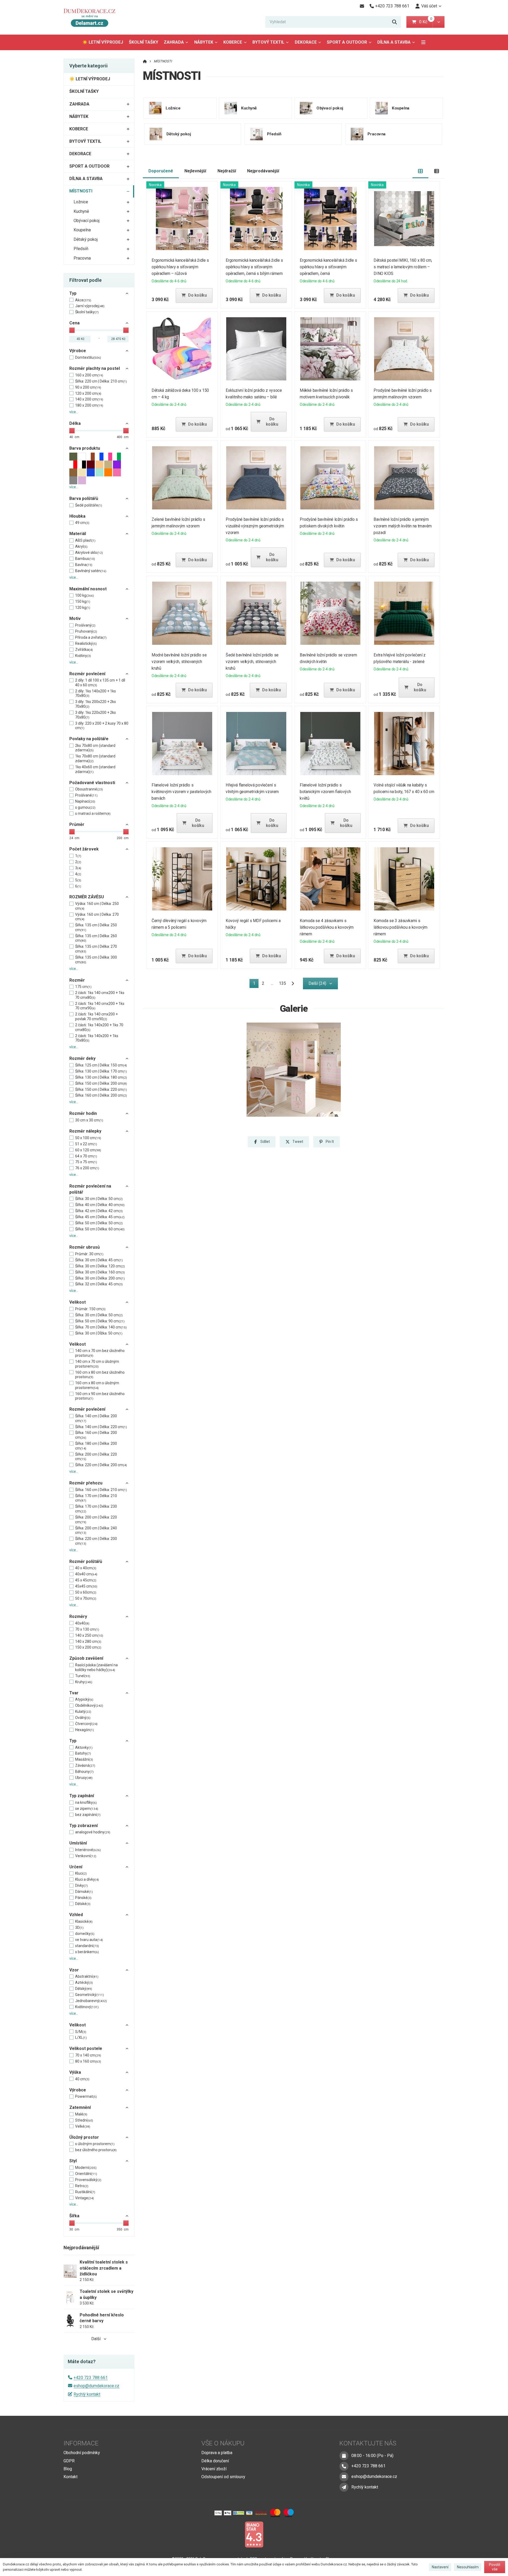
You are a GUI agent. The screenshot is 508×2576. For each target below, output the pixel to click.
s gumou (85, 807)
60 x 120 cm (88, 1150)
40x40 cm (86, 1574)
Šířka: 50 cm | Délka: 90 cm (100, 1321)
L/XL (81, 2037)
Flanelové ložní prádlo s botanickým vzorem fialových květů (325, 792)
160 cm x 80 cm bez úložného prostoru (100, 1375)
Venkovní (86, 1856)
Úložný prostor (84, 2137)
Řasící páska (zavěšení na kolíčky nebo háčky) (96, 1667)
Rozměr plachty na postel (95, 368)
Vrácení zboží (214, 2469)
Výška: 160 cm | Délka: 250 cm (97, 906)
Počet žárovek (84, 849)
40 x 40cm (86, 1568)
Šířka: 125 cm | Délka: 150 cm (101, 1065)
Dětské (83, 1904)
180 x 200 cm (89, 405)
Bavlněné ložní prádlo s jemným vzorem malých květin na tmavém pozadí (403, 526)
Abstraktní (87, 1976)
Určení (76, 1867)
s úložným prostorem (95, 2144)
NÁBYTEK (204, 42)
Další (96, 2339)
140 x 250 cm (89, 1635)
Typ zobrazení (83, 1826)
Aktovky (84, 1747)
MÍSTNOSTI (81, 191)
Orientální (86, 2174)
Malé (81, 2114)
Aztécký (84, 1982)
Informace (81, 2443)
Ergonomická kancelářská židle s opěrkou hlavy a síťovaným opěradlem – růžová (181, 267)
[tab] (421, 171)
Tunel (83, 1676)
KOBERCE (233, 42)
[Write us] (344, 2487)
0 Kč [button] (426, 22)
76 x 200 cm (87, 1168)
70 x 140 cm (88, 2055)
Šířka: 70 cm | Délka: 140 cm (101, 1327)
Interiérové (88, 1850)
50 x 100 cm (88, 1138)
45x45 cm (86, 1586)
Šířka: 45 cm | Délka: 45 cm (100, 1217)
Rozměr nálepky (85, 1131)
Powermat (86, 2096)
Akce (83, 300)
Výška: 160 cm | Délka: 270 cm (97, 917)
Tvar (74, 1693)
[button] (439, 22)
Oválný (83, 1718)
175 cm (83, 987)
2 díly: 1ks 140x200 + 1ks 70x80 (96, 693)
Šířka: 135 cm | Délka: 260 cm (96, 938)
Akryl (81, 546)
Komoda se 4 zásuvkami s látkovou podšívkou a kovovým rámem (327, 927)
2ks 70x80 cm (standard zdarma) (95, 748)
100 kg (85, 595)
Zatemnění (80, 2107)
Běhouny (84, 1772)
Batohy (83, 1753)
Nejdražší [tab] (227, 171)
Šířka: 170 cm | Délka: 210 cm (96, 1498)
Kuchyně (81, 211)
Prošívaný (85, 625)
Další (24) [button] (317, 983)
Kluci (81, 1873)
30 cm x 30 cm (89, 1120)
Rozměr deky (82, 1058)
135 (282, 983)
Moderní (86, 2168)
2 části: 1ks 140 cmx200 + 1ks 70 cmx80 (100, 995)
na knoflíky (86, 1802)
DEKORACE (306, 42)
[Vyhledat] (394, 22)
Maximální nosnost (88, 589)
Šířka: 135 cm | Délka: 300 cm (96, 960)
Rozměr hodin (83, 1113)
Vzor (74, 1970)
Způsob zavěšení (86, 1658)
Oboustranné (89, 789)
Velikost (78, 1302)
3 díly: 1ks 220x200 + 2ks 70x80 (96, 715)
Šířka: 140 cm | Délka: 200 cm (96, 1418)
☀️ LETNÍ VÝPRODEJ (103, 42)
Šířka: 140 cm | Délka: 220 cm (101, 1427)
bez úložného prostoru (96, 2150)
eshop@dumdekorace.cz (96, 2386)
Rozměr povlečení (87, 674)
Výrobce (78, 351)
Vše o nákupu (223, 2443)
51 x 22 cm (86, 1144)
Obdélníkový (89, 1705)
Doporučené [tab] (161, 171)
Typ (73, 293)
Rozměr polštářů (86, 1561)
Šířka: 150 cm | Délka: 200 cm (101, 1083)
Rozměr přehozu (86, 1483)
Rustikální (85, 2192)
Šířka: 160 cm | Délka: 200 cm (101, 1095)
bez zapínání (88, 1815)
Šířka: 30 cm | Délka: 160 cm (100, 1272)
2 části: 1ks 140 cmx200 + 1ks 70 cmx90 (100, 1006)
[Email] (362, 6)
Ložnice (81, 202)
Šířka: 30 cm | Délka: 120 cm (100, 1266)
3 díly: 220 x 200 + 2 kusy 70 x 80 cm (102, 726)
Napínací (85, 801)
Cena (74, 323)
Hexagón (85, 1730)
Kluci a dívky (87, 1879)
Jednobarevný (91, 2001)
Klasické (84, 1921)
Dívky (81, 1885)
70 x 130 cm (87, 1629)
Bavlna (84, 565)
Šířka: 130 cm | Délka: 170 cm (101, 1071)
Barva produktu (85, 448)
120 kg (83, 608)
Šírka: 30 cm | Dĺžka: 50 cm (99, 1333)
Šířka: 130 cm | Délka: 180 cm (101, 1077)
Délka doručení (215, 2461)
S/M (81, 2032)
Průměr (77, 824)
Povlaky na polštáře (89, 739)
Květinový (87, 2007)
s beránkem (87, 1952)
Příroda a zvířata (91, 637)
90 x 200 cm (88, 387)
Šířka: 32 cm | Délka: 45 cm (99, 1284)
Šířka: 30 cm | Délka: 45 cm (99, 1260)
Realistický (86, 643)
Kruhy (84, 1682)
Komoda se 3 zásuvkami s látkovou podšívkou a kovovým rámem (401, 927)
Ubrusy (84, 1778)
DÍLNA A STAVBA (394, 42)
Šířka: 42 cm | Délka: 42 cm (99, 1211)
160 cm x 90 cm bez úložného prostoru (100, 1396)
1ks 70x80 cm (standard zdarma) (95, 758)
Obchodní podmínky (82, 2453)
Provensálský (88, 2180)
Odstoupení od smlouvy (223, 2477)
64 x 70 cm (86, 1156)
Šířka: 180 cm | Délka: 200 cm (96, 1446)
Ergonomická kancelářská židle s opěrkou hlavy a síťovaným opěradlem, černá (328, 267)
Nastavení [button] (440, 2567)
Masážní (84, 1759)
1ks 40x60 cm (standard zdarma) (95, 769)
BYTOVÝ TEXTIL (268, 42)
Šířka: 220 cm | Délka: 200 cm (101, 1465)
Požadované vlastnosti (92, 783)
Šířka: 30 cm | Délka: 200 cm (100, 1278)
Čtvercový (86, 1724)
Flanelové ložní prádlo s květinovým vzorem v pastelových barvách (182, 792)
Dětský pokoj (86, 239)
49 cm (82, 523)
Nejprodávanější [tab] (263, 171)
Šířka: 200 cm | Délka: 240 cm (96, 1530)
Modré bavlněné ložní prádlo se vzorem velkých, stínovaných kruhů (179, 662)
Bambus (85, 559)
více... (74, 412)
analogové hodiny (93, 1832)
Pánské (83, 1898)
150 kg (83, 601)
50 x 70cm (86, 1598)
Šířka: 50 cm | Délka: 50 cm (99, 1223)
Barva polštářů (84, 498)
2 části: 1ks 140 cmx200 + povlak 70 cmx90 (96, 1016)
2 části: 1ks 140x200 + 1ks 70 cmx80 (99, 1027)
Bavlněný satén (91, 571)
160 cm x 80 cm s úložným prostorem (97, 1385)
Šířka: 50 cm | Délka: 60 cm (100, 1229)
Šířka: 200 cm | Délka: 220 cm (96, 1457)
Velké (83, 2126)
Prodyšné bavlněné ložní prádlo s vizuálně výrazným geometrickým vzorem (255, 526)
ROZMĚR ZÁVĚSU (87, 897)
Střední (84, 2120)
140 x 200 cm (89, 399)
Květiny (83, 656)
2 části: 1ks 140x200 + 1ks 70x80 (97, 1038)
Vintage (85, 2198)
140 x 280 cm (88, 1641)
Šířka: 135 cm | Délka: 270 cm (96, 949)
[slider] (72, 330)
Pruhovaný (86, 631)
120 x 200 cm (88, 393)
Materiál (78, 534)
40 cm (82, 2079)
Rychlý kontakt (87, 2394)
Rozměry (78, 1616)
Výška (75, 2072)
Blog (68, 2469)
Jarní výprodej (90, 306)
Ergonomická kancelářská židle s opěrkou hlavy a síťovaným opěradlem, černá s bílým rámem (254, 267)
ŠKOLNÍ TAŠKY (144, 42)
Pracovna (82, 258)
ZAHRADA (174, 42)
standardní (87, 1946)
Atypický (84, 1699)
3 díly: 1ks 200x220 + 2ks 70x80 (96, 704)
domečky (85, 1934)
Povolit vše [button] (495, 2567)
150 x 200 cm (88, 1647)
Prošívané (86, 795)
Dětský (84, 1989)
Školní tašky (87, 312)
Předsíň (81, 249)
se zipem (87, 1809)
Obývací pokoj (87, 221)
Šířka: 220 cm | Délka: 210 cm (101, 381)
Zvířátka (84, 650)
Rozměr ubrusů (85, 1247)
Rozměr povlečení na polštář (90, 1189)
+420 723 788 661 (91, 2378)
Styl (73, 2161)
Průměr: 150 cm (90, 1309)
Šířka (74, 2216)
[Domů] (92, 17)
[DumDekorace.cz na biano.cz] (254, 2534)
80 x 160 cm (88, 2061)
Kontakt (71, 2477)
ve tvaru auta (89, 1940)
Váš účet (429, 6)
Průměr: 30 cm (89, 1254)
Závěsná (85, 1765)
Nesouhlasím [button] (468, 2567)
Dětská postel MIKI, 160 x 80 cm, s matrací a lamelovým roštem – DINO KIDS (403, 267)
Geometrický (90, 1995)
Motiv (75, 618)
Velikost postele (86, 2048)
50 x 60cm (86, 1592)
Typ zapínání (82, 1796)
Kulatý (83, 1712)
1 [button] (256, 984)
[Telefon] (344, 2466)
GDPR (69, 2461)
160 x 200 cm (89, 375)
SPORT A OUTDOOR (347, 42)
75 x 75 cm (86, 1162)
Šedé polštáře (89, 505)
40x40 (82, 1623)
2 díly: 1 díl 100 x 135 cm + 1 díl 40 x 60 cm (100, 683)
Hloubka (77, 516)
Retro (82, 2186)
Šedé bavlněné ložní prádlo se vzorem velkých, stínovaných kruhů (252, 662)
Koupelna (82, 230)
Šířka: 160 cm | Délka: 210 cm (101, 1490)
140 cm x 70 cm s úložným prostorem (97, 1364)
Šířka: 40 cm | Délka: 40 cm (100, 1205)
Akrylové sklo (89, 553)
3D (79, 1928)
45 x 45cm (86, 1580)
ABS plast (85, 540)
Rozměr (77, 980)
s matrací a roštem (93, 813)
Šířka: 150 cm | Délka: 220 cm (101, 1089)
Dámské (84, 1892)
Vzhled (76, 1915)
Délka (75, 423)
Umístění (78, 1843)
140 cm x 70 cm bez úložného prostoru (100, 1353)
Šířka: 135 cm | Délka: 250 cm (96, 927)
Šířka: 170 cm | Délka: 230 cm (96, 1509)
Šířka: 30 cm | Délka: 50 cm (99, 1199)
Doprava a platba (217, 2453)
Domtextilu (88, 357)
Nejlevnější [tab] (195, 171)
